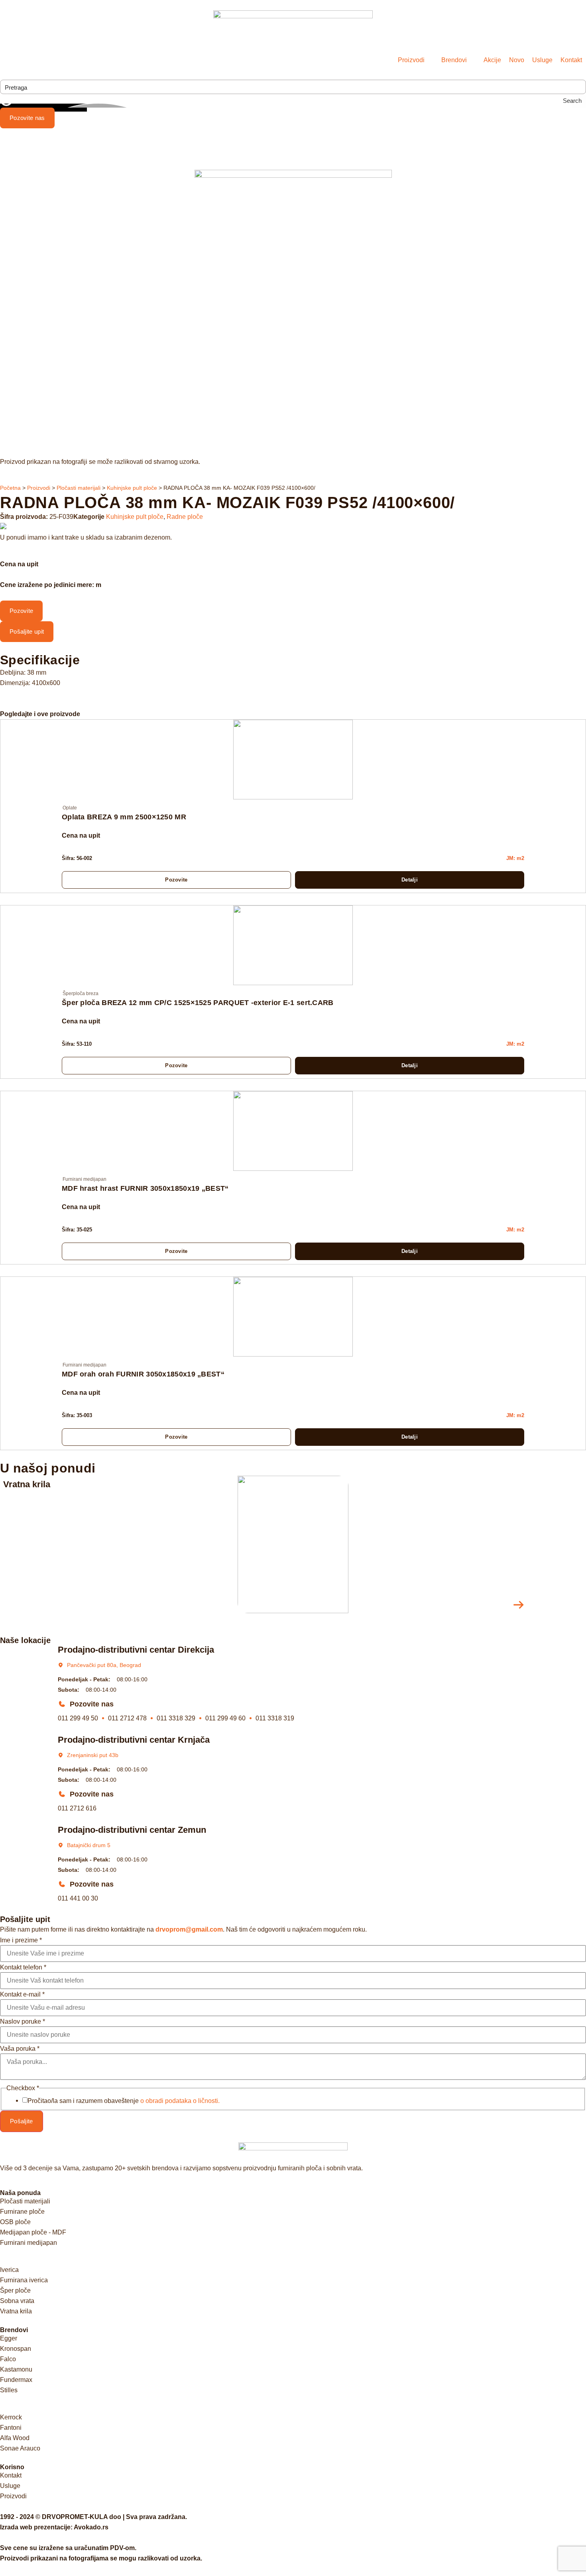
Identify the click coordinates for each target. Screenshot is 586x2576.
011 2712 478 (127, 1718)
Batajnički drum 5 (89, 1845)
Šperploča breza (81, 993)
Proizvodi (39, 488)
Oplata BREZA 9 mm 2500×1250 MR (124, 817)
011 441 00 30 (78, 1898)
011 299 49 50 (78, 1718)
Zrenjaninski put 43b (93, 1755)
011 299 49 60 (225, 1718)
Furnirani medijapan (85, 1179)
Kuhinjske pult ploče (132, 488)
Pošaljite (22, 2121)
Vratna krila (27, 1484)
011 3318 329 (176, 1718)
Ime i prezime (21, 1940)
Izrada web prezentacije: (54, 2527)
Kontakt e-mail (22, 1995)
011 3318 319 (275, 1718)
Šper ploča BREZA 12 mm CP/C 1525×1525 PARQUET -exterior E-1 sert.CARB (198, 1003)
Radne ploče (185, 517)
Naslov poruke (23, 2022)
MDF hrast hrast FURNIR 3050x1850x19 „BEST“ (145, 1188)
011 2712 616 (77, 1808)
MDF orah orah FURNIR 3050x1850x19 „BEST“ (143, 1374)
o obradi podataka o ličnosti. (180, 2101)
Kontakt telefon (23, 1967)
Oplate (70, 808)
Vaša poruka (20, 2049)
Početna (10, 488)
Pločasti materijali (79, 488)
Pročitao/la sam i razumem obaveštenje (124, 2101)
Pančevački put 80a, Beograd (104, 1665)
